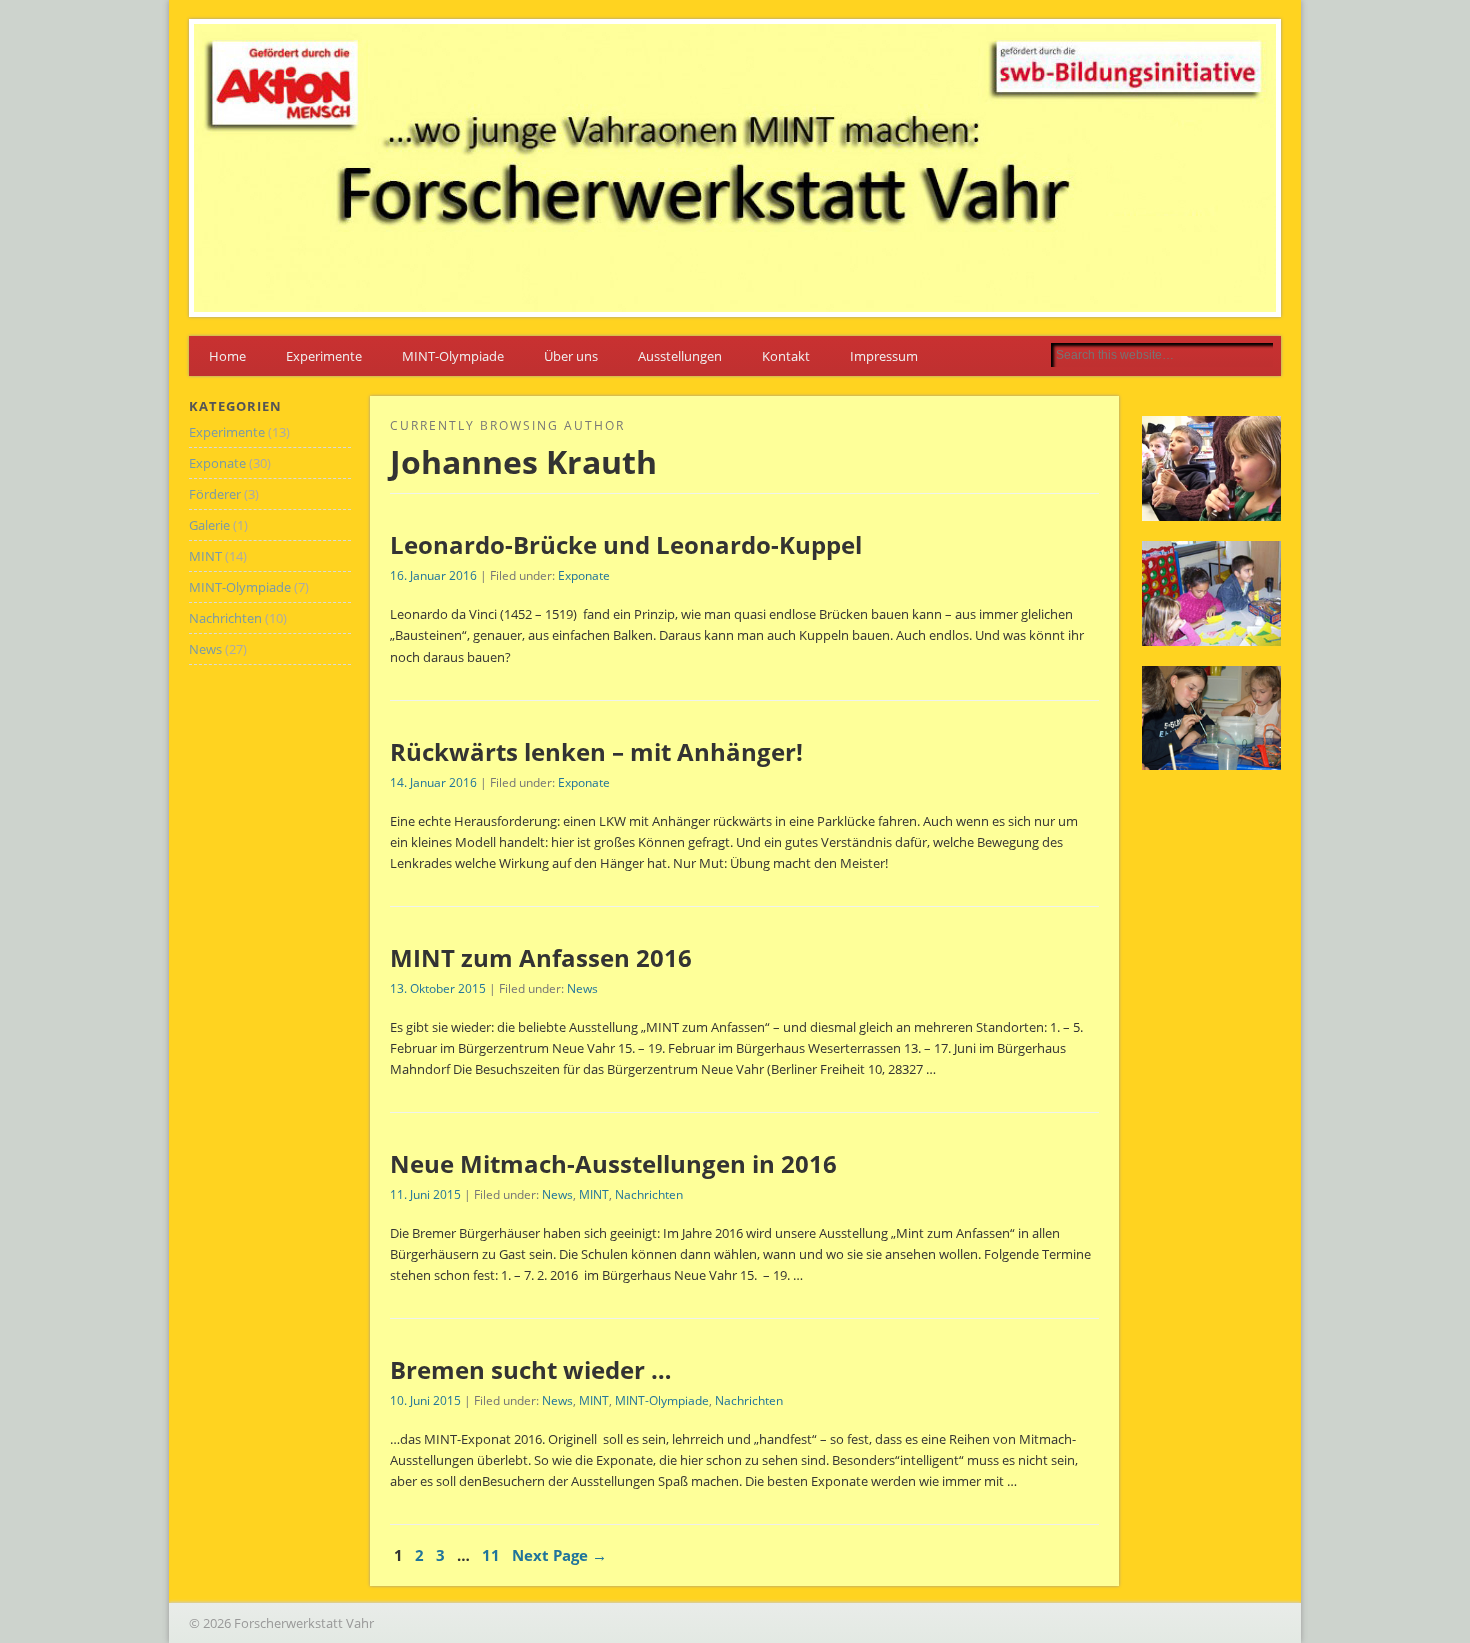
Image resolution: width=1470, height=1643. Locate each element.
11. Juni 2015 (425, 1194)
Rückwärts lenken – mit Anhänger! (596, 751)
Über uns (571, 356)
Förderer (215, 494)
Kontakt (786, 356)
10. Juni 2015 (425, 1400)
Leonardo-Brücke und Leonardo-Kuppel (626, 544)
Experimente (324, 356)
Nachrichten (649, 1194)
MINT (594, 1194)
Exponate (584, 575)
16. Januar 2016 (433, 575)
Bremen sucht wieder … (531, 1369)
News (582, 988)
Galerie (209, 525)
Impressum (884, 356)
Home (227, 356)
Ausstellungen (680, 356)
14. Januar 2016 (433, 782)
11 (491, 1555)
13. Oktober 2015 (438, 988)
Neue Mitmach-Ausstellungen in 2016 (613, 1163)
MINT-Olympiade (453, 356)
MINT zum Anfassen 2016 (541, 957)
